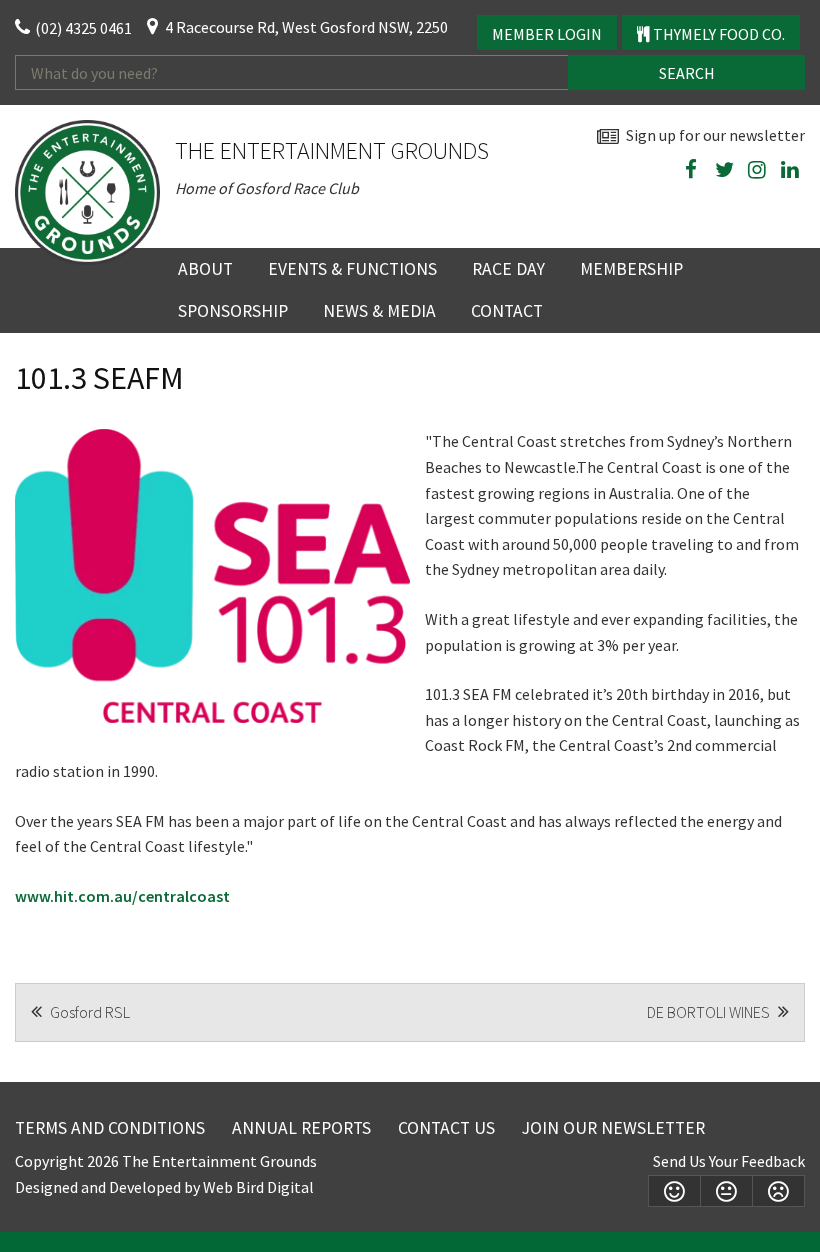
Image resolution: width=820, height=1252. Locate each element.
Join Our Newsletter (613, 1128)
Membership (631, 269)
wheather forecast (795, 216)
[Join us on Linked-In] (790, 170)
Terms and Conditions (110, 1128)
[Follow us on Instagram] (757, 170)
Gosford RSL (88, 1012)
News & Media (379, 311)
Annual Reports (301, 1128)
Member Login (547, 34)
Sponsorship (233, 311)
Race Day (508, 269)
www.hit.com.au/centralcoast (122, 896)
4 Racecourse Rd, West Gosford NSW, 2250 (306, 27)
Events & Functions (352, 269)
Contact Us (446, 1128)
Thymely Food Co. (717, 34)
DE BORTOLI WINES (710, 1012)
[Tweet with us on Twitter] (724, 170)
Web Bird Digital (258, 1187)
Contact (507, 311)
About (205, 269)
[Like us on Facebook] (691, 170)
